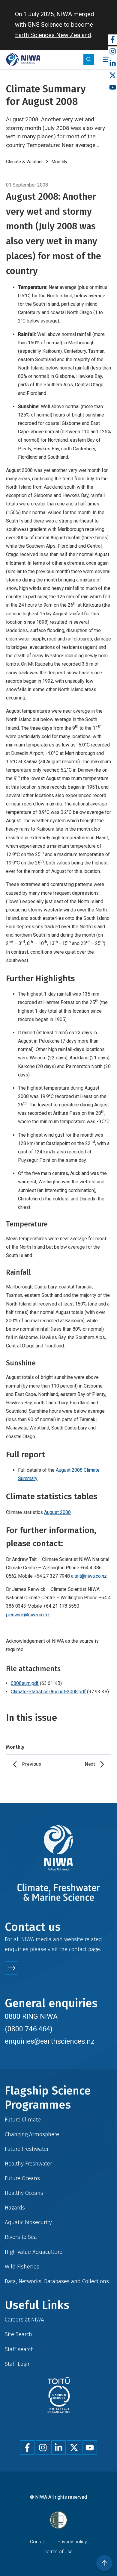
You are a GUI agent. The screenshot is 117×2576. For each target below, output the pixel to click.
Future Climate (23, 2120)
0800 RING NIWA (31, 2016)
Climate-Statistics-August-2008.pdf (48, 1692)
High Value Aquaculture (34, 2252)
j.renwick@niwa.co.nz (28, 1615)
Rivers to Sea (21, 2237)
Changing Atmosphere (32, 2134)
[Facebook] (112, 40)
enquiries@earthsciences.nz (50, 2041)
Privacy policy (72, 2542)
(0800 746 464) (29, 2029)
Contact (38, 2542)
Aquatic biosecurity (28, 2222)
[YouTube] (112, 88)
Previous (31, 1764)
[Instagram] (112, 52)
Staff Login (18, 2364)
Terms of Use (58, 2552)
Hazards (15, 2208)
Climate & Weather (24, 162)
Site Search (18, 2334)
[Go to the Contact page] (12, 1968)
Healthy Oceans (24, 2193)
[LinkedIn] (112, 64)
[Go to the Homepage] (23, 59)
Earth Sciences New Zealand (53, 35)
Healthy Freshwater (28, 2164)
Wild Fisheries (22, 2267)
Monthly (59, 162)
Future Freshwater (27, 2149)
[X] (112, 76)
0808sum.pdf (25, 1683)
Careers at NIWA (24, 2320)
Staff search (19, 2349)
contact (78, 1949)
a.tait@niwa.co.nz (89, 1576)
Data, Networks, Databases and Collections (57, 2281)
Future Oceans (22, 2178)
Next (90, 1764)
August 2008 (57, 1512)
